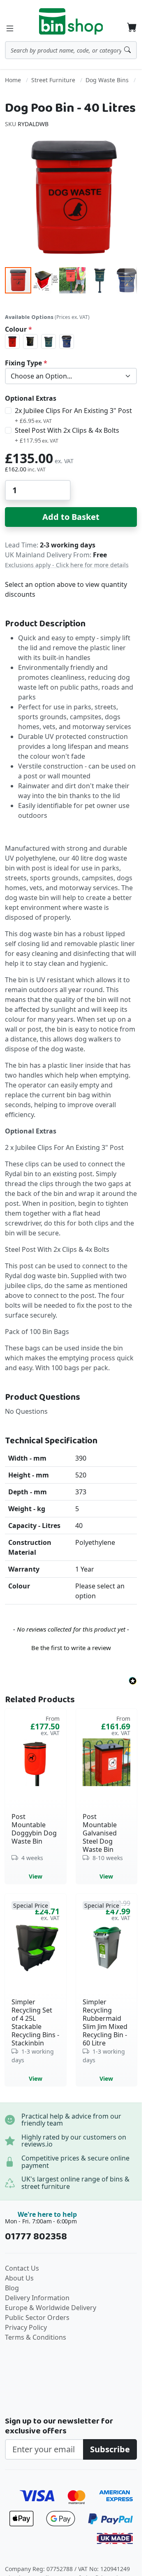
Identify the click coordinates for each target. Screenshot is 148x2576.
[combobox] (71, 50)
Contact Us (22, 2268)
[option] (12, 342)
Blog (12, 2288)
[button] (46, 280)
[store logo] (71, 21)
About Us (19, 2278)
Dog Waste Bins (107, 80)
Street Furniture (53, 80)
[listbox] (71, 342)
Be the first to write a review (71, 1648)
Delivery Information (37, 2298)
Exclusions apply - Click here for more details (67, 565)
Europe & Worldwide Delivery (51, 2308)
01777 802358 (36, 2237)
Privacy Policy (26, 2327)
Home (13, 80)
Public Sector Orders (37, 2317)
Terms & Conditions (36, 2337)
